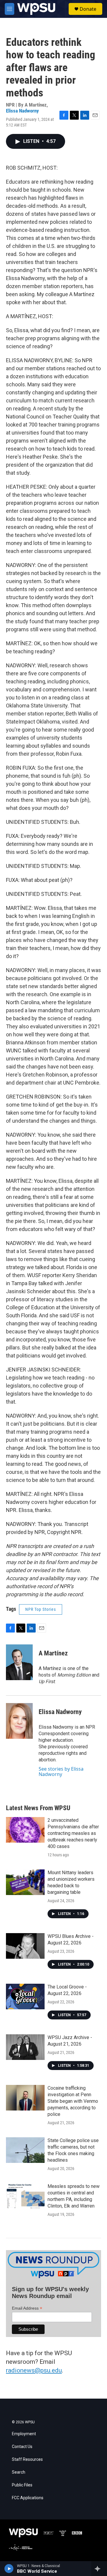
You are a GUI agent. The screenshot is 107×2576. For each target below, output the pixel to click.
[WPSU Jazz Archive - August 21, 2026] (25, 2047)
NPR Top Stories (41, 1609)
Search (19, 2472)
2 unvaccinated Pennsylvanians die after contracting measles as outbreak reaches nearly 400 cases (73, 1833)
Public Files (22, 2485)
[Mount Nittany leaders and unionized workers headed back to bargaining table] (25, 1882)
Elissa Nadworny (22, 111)
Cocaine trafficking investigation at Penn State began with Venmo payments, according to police (73, 2101)
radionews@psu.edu (34, 2370)
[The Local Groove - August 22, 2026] (25, 1997)
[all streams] (99, 2569)
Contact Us (22, 2447)
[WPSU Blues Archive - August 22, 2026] (25, 1946)
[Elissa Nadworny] (19, 1721)
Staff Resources (27, 2459)
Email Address (27, 2308)
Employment (24, 2434)
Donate (88, 9)
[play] (9, 2569)
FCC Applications (28, 2498)
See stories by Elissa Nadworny (61, 1772)
